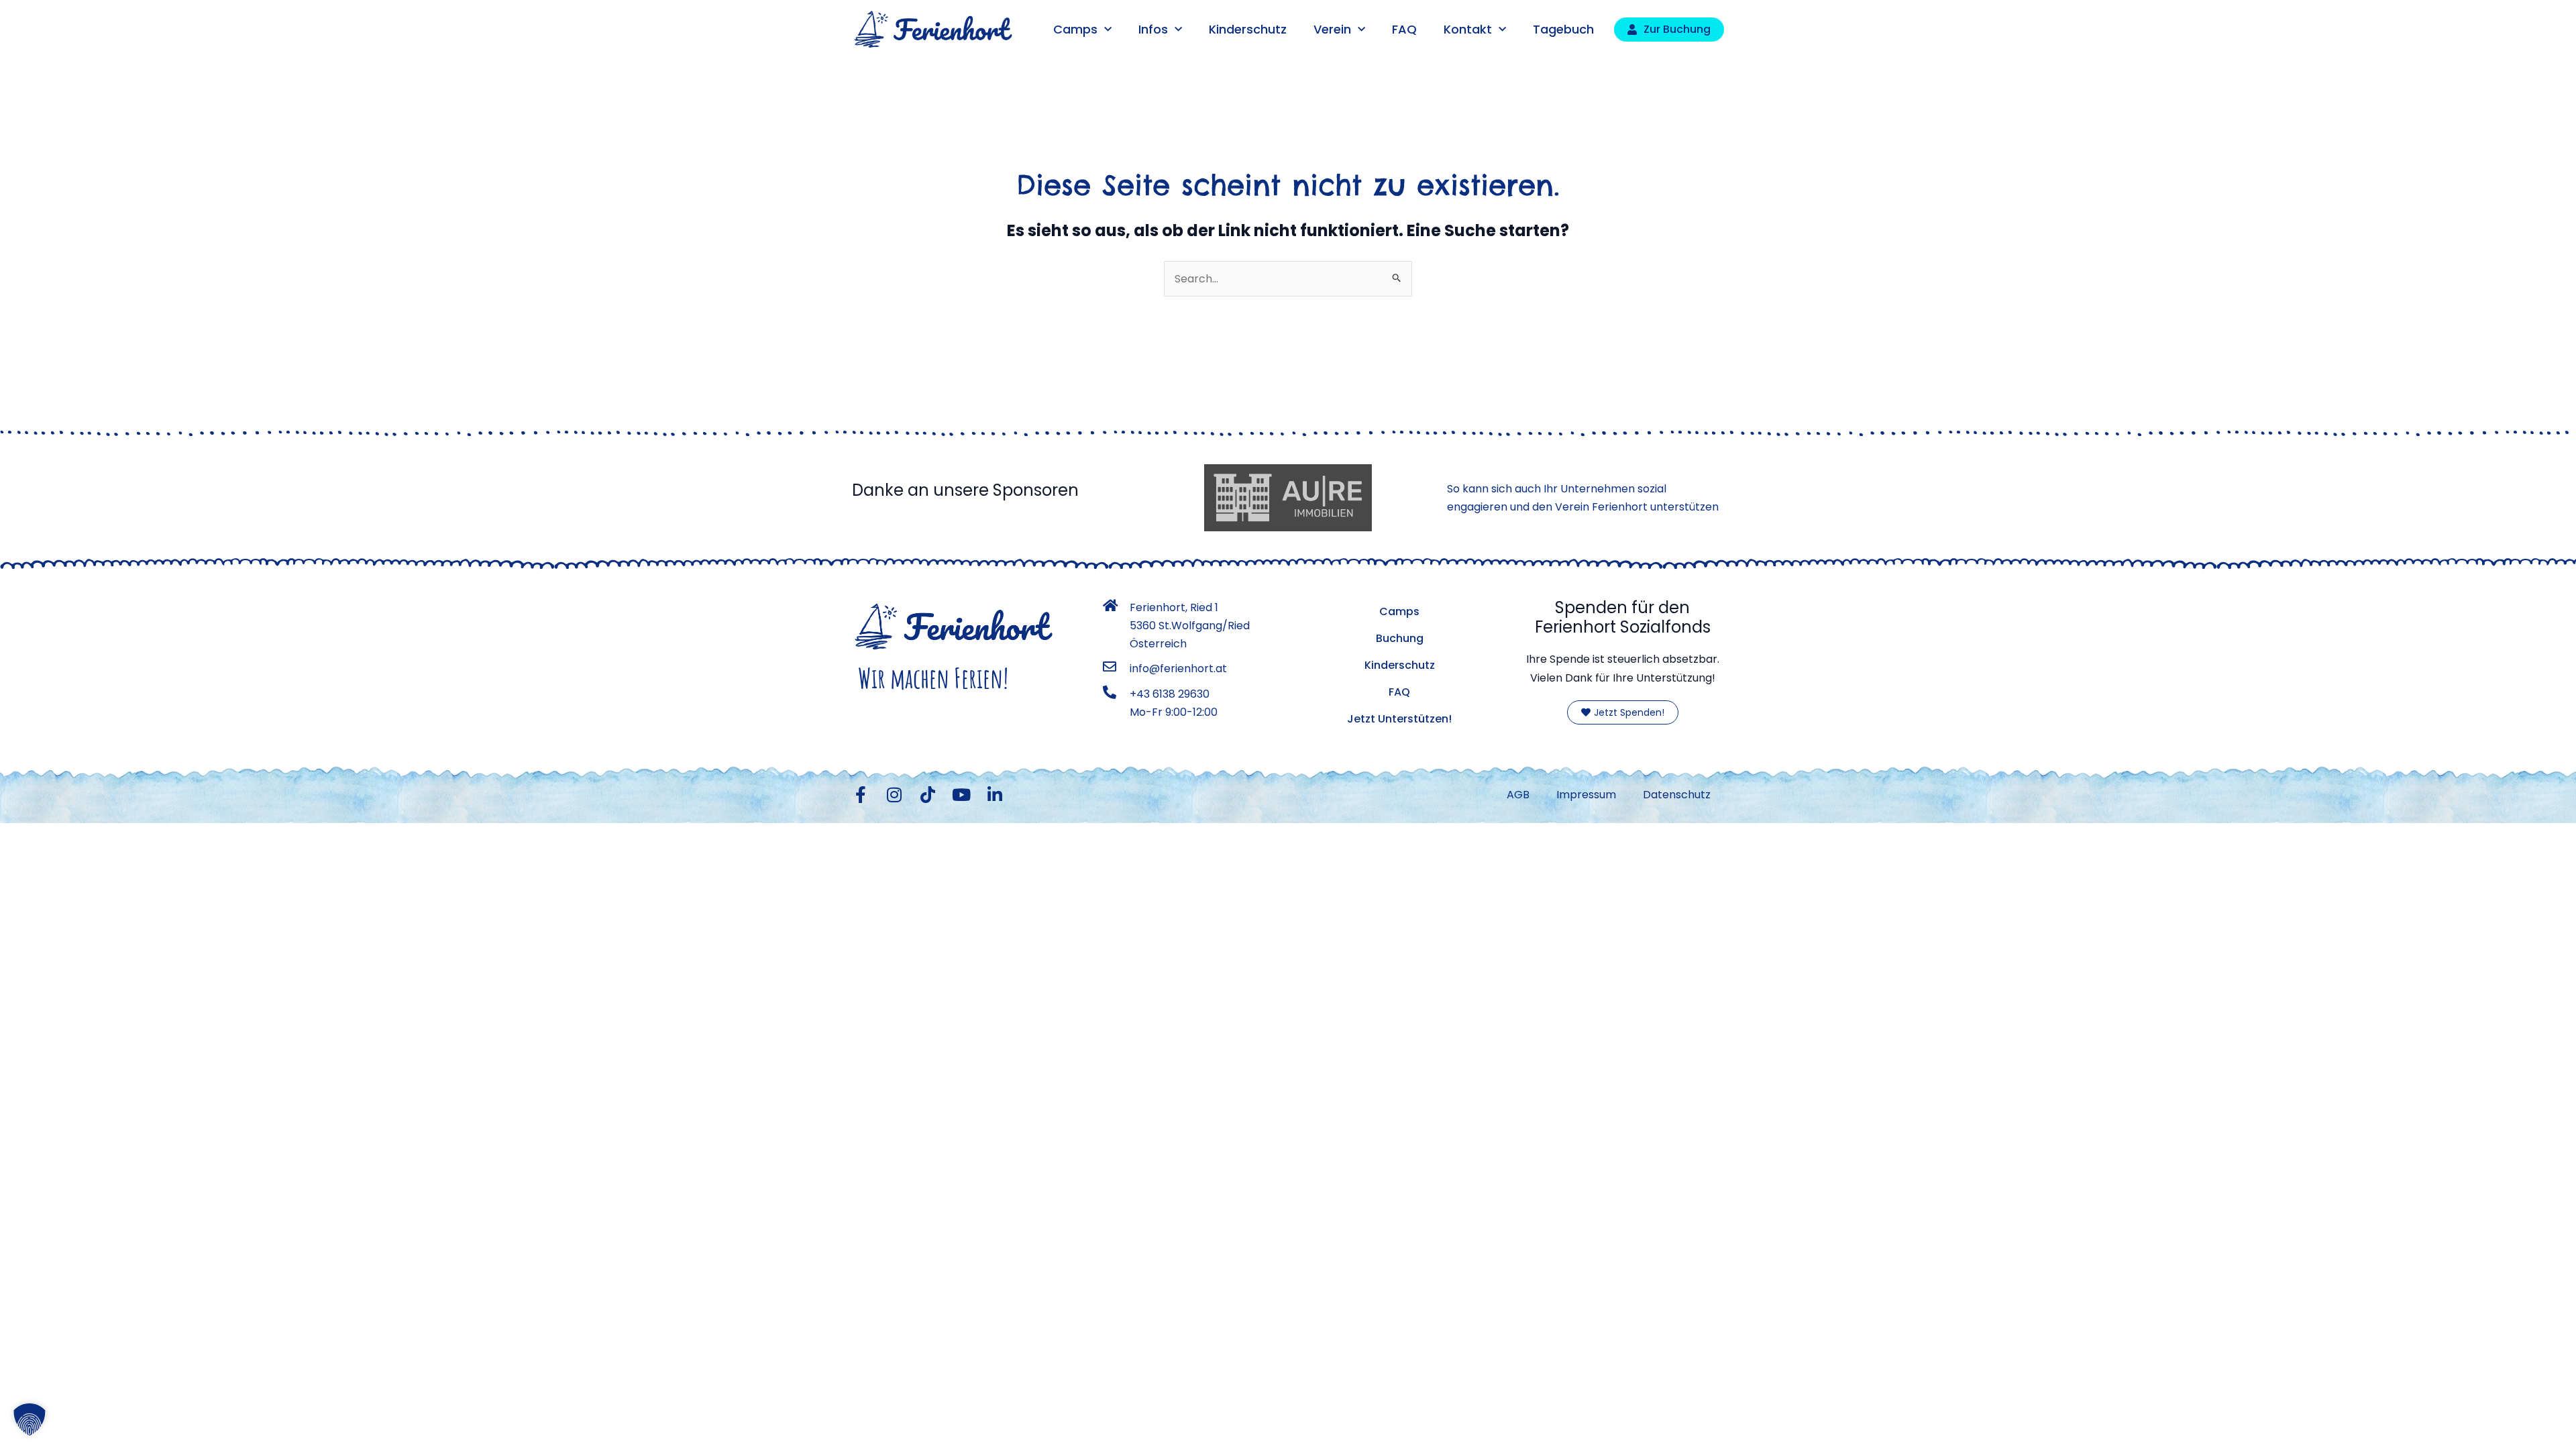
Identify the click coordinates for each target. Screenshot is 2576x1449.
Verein (1332, 29)
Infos (1153, 29)
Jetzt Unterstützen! (1399, 719)
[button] (30, 1419)
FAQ (1404, 29)
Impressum (1586, 795)
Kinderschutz (1248, 29)
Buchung (1400, 638)
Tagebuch (1563, 29)
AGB (1518, 795)
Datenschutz (1677, 795)
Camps (1075, 29)
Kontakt (1468, 29)
